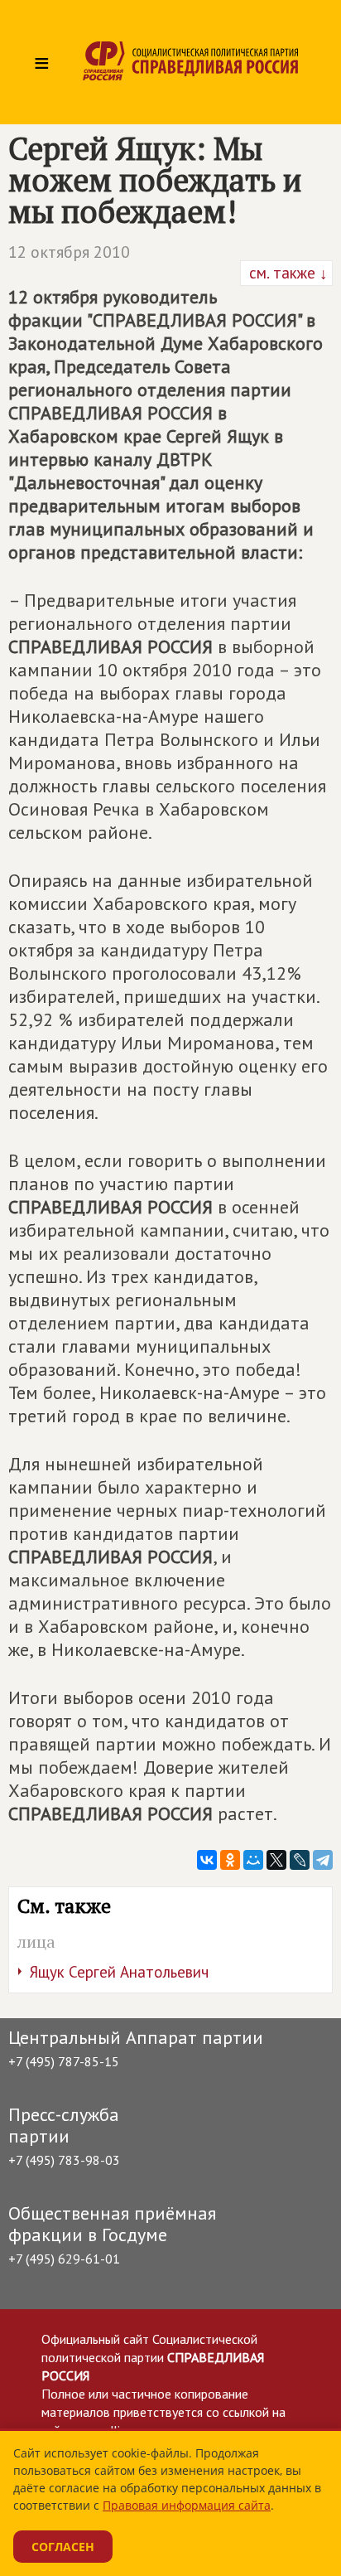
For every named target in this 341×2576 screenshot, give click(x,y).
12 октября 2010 (69, 252)
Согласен (63, 2547)
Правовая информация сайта (187, 2505)
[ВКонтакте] (207, 1860)
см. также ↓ (286, 273)
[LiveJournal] (300, 1860)
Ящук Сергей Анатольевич (119, 1972)
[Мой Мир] (253, 1860)
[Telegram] (323, 1860)
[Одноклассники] (230, 1860)
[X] (276, 1860)
